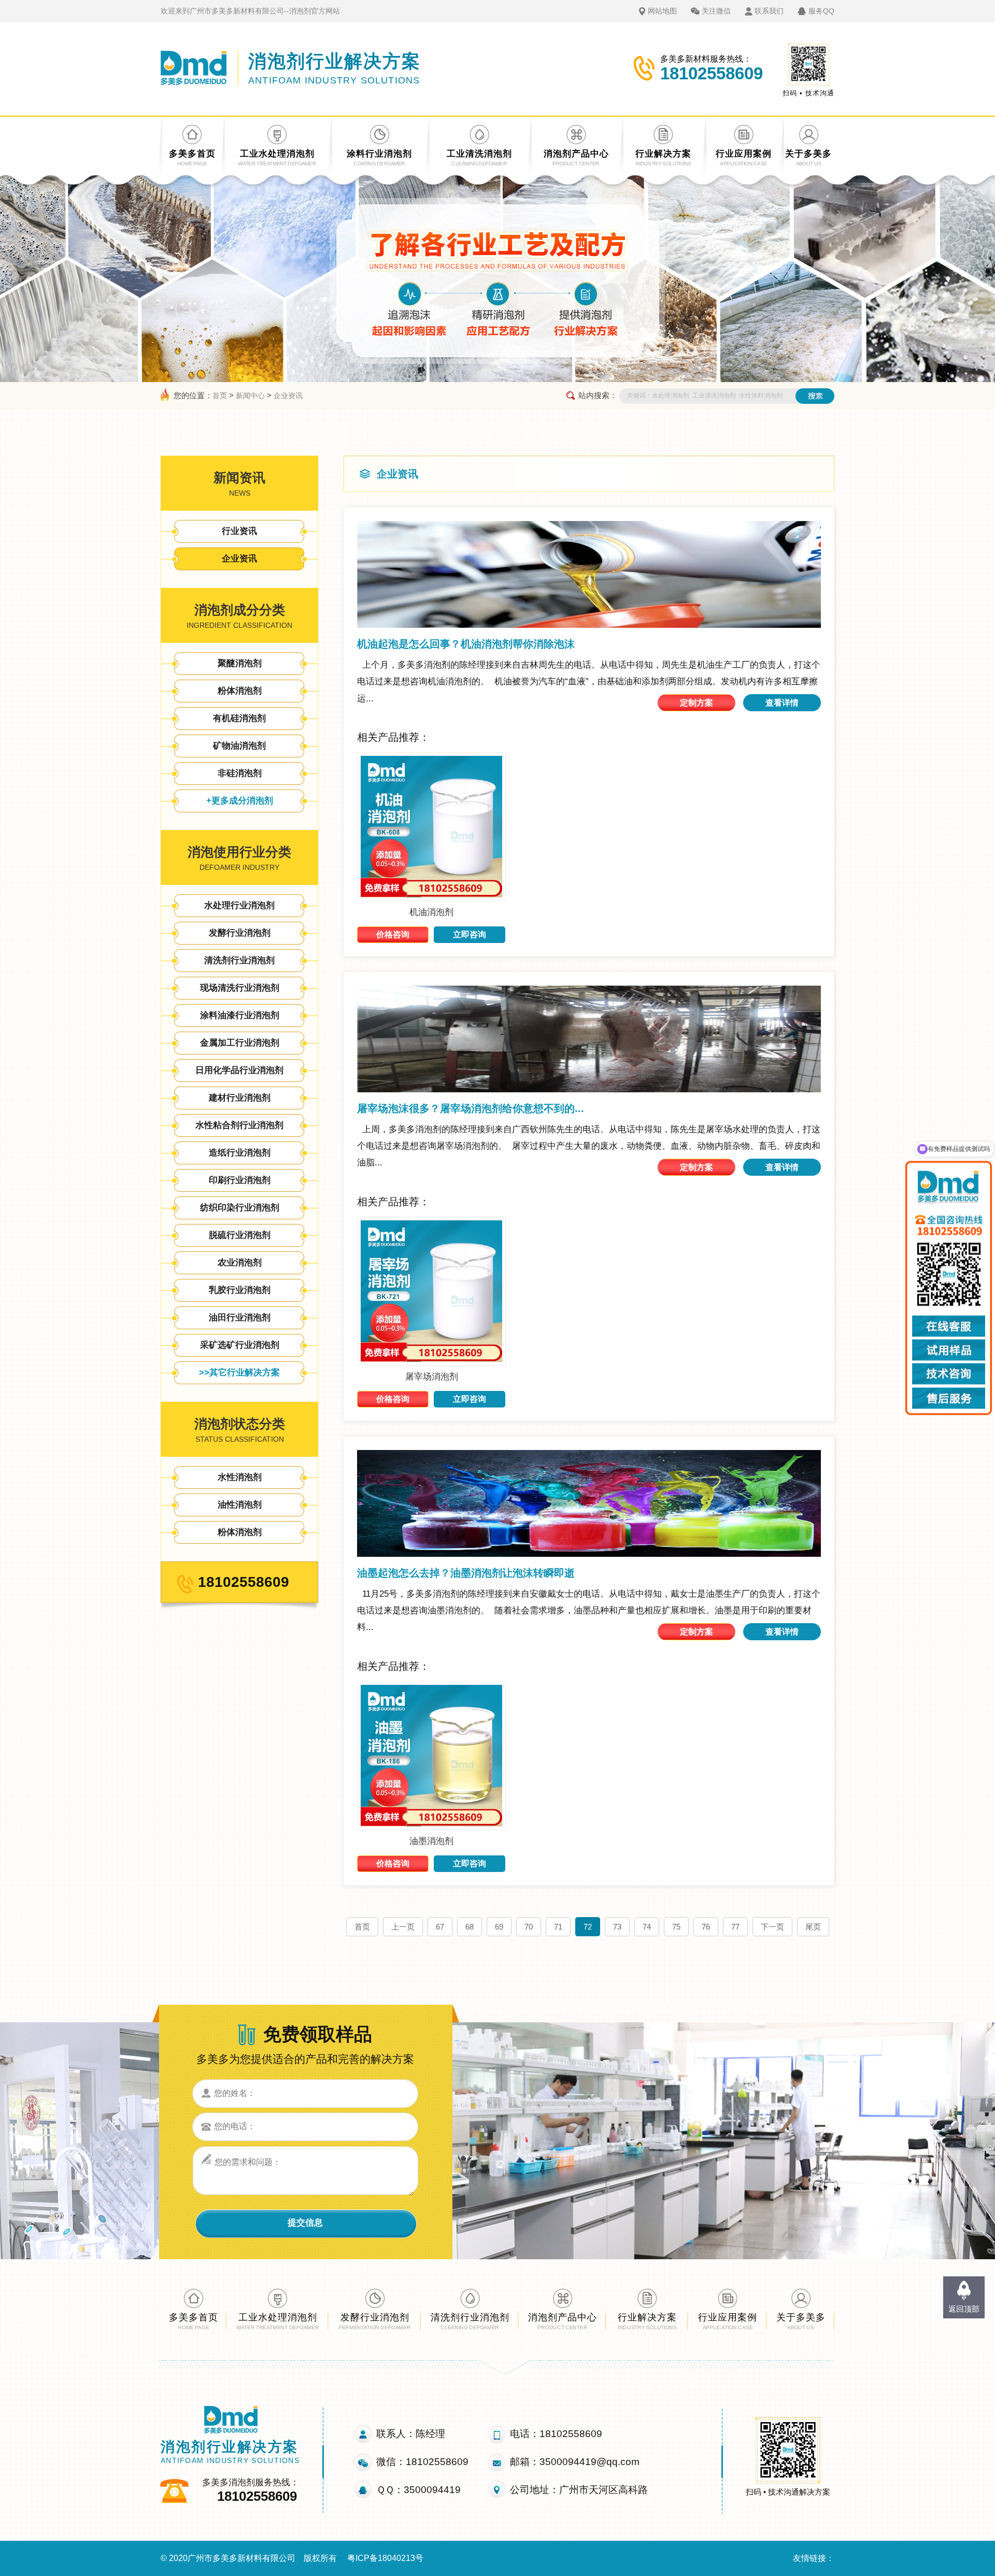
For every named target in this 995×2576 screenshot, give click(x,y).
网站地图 (662, 11)
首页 (220, 396)
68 (470, 1927)
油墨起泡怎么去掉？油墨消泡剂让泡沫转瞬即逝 (466, 1573)
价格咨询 (393, 934)
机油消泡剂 (431, 912)
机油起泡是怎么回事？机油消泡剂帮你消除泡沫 (466, 644)
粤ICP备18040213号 (385, 2558)
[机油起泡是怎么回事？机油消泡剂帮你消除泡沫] (589, 574)
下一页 (772, 1927)
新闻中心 (250, 396)
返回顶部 (964, 2309)
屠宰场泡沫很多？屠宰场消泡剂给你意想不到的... (471, 1108)
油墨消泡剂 (431, 1841)
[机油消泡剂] (431, 898)
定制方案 (696, 703)
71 (558, 1927)
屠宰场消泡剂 (432, 1377)
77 (735, 1927)
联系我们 (769, 11)
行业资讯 (239, 531)
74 (647, 1927)
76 (706, 1927)
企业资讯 (288, 396)
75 (676, 1927)
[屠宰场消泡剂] (431, 1363)
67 (440, 1927)
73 (617, 1927)
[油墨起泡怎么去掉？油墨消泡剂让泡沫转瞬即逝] (589, 1503)
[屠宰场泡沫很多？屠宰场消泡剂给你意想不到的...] (589, 1039)
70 (529, 1927)
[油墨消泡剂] (431, 1827)
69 (499, 1927)
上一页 (403, 1927)
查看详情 (782, 703)
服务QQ (821, 11)
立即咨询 (470, 934)
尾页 (813, 1927)
